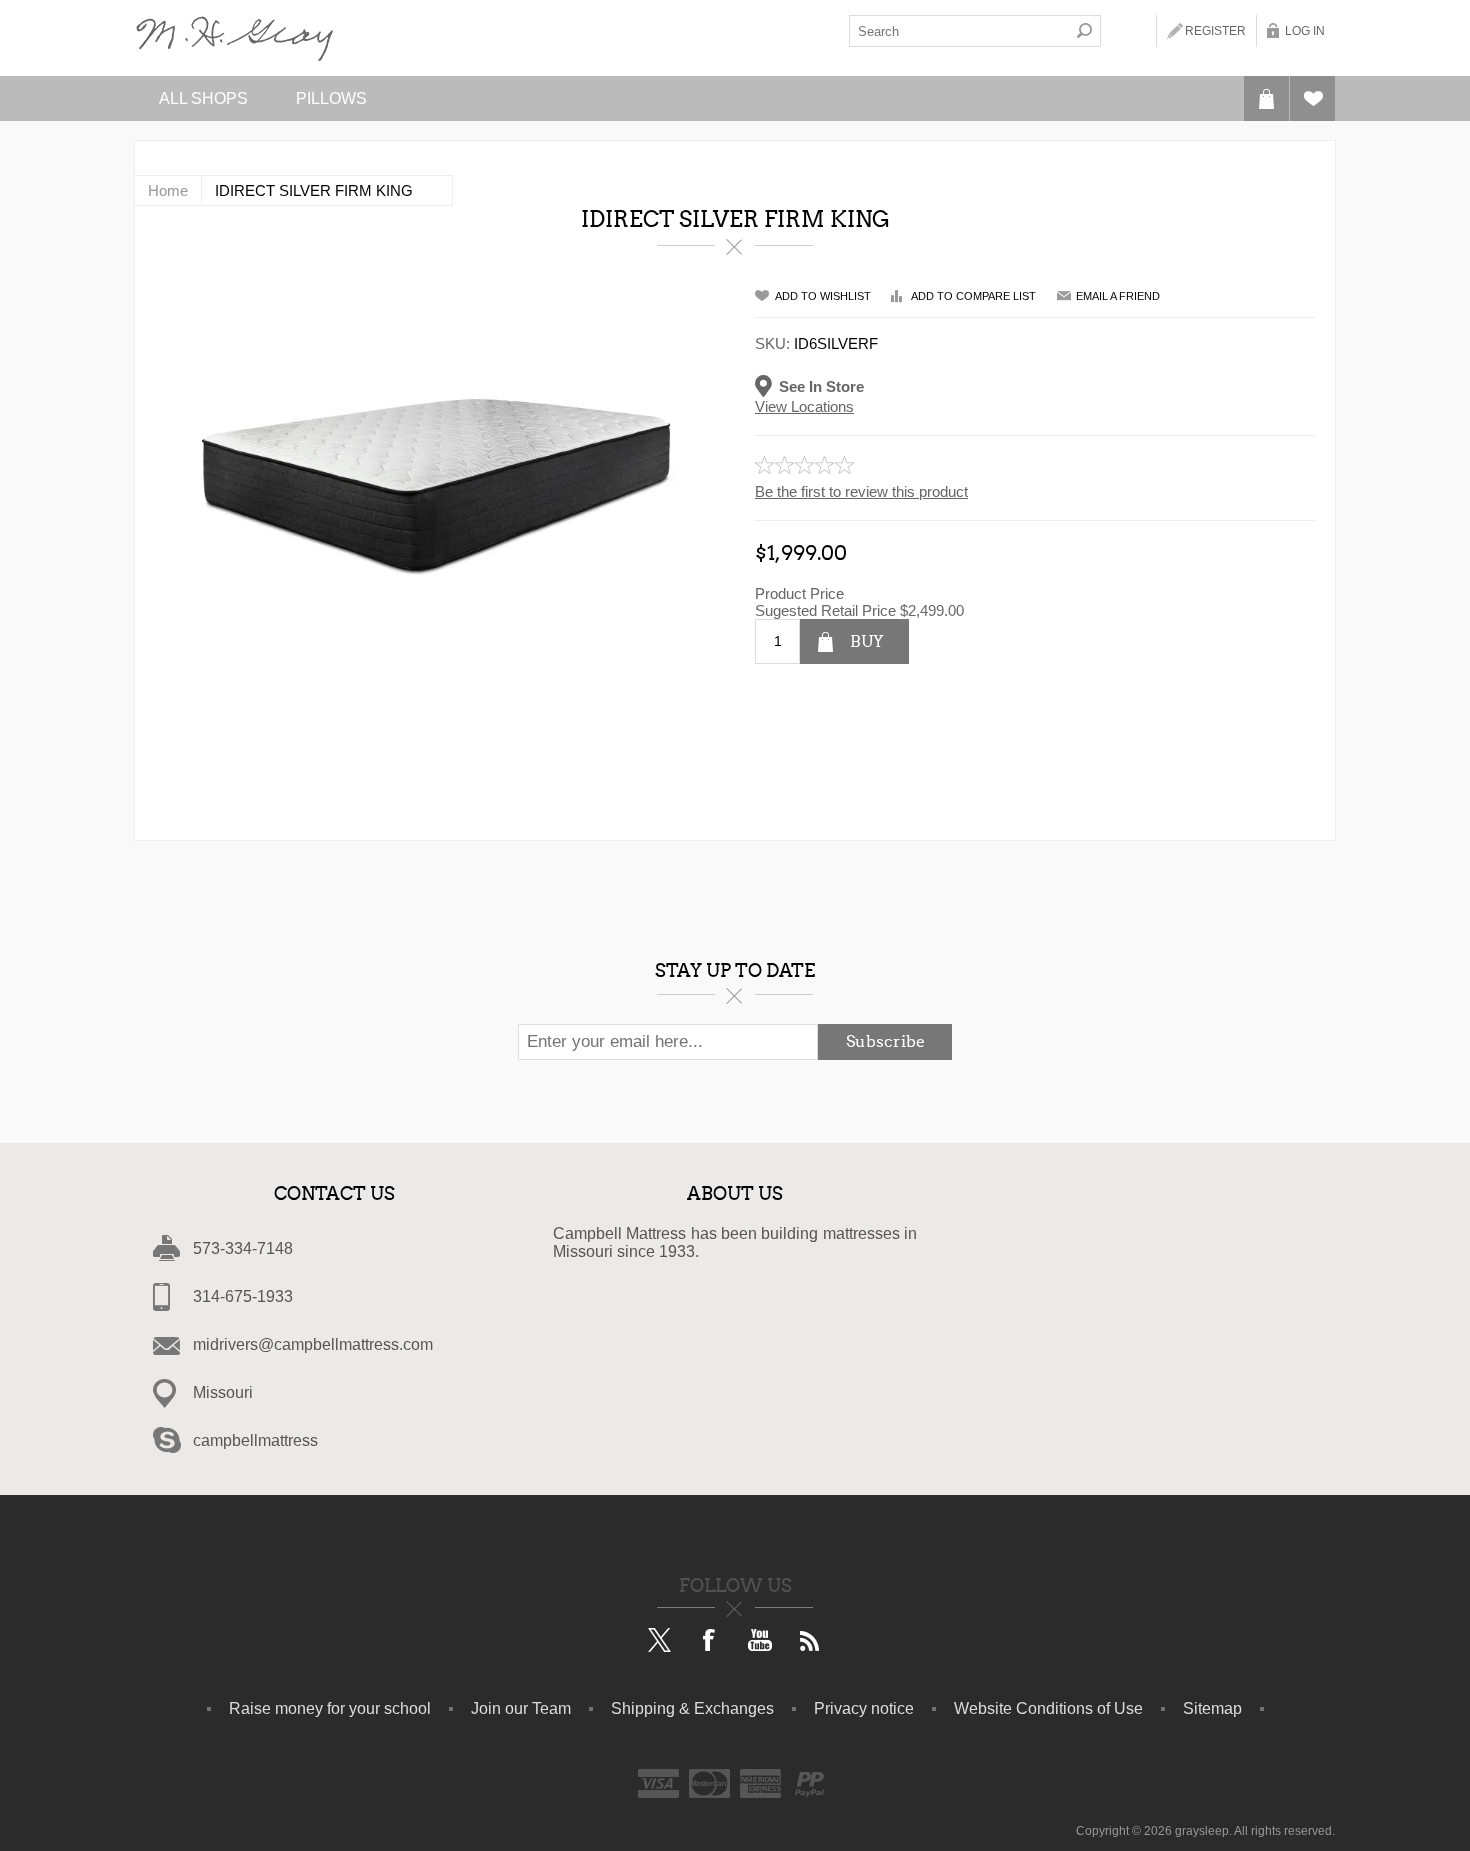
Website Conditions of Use (1048, 1708)
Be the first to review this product (861, 491)
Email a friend (1118, 296)
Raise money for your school (330, 1708)
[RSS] (810, 1642)
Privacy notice (864, 1708)
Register (1215, 31)
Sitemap (1212, 1708)
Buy (867, 641)
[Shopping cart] (1266, 98)
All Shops (203, 98)
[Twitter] (660, 1642)
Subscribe (885, 1041)
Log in (1305, 31)
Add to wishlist (823, 296)
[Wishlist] (1312, 98)
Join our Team (521, 1708)
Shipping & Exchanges (692, 1708)
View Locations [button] (804, 406)
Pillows (331, 98)
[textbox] (959, 31)
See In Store (821, 385)
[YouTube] (760, 1642)
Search (1085, 31)
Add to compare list (973, 296)
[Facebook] (710, 1642)
